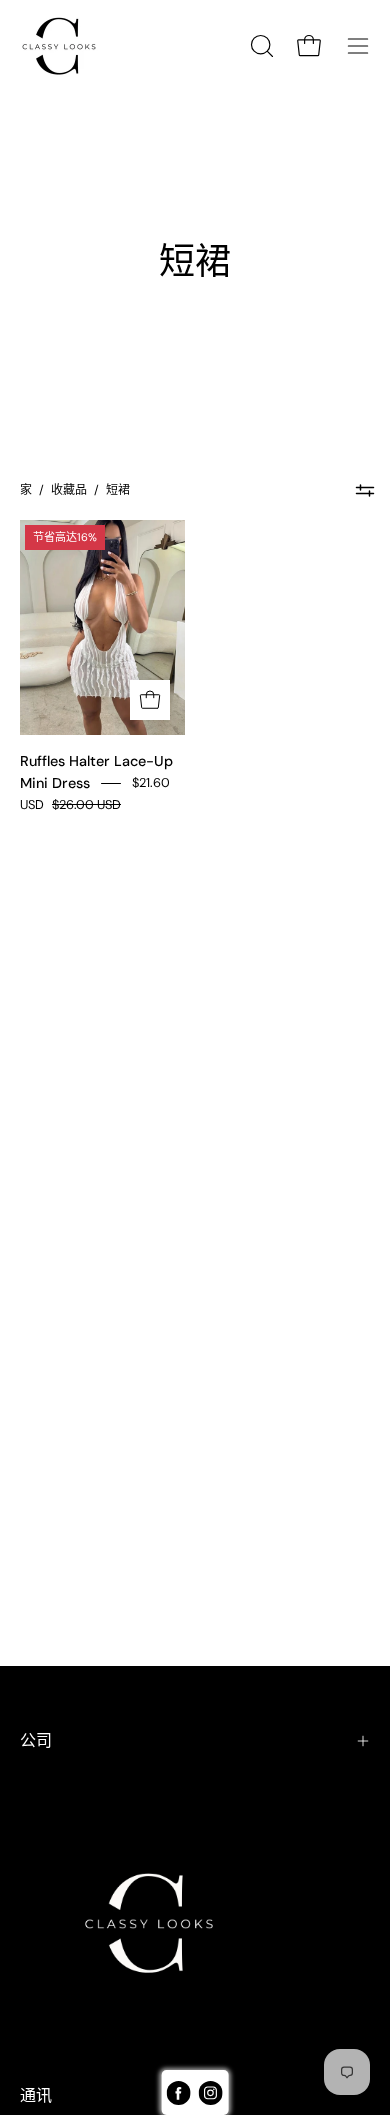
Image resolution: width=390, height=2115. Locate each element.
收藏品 (69, 490)
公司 (36, 1740)
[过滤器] (365, 490)
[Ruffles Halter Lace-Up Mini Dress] (150, 700)
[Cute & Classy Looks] (75, 46)
